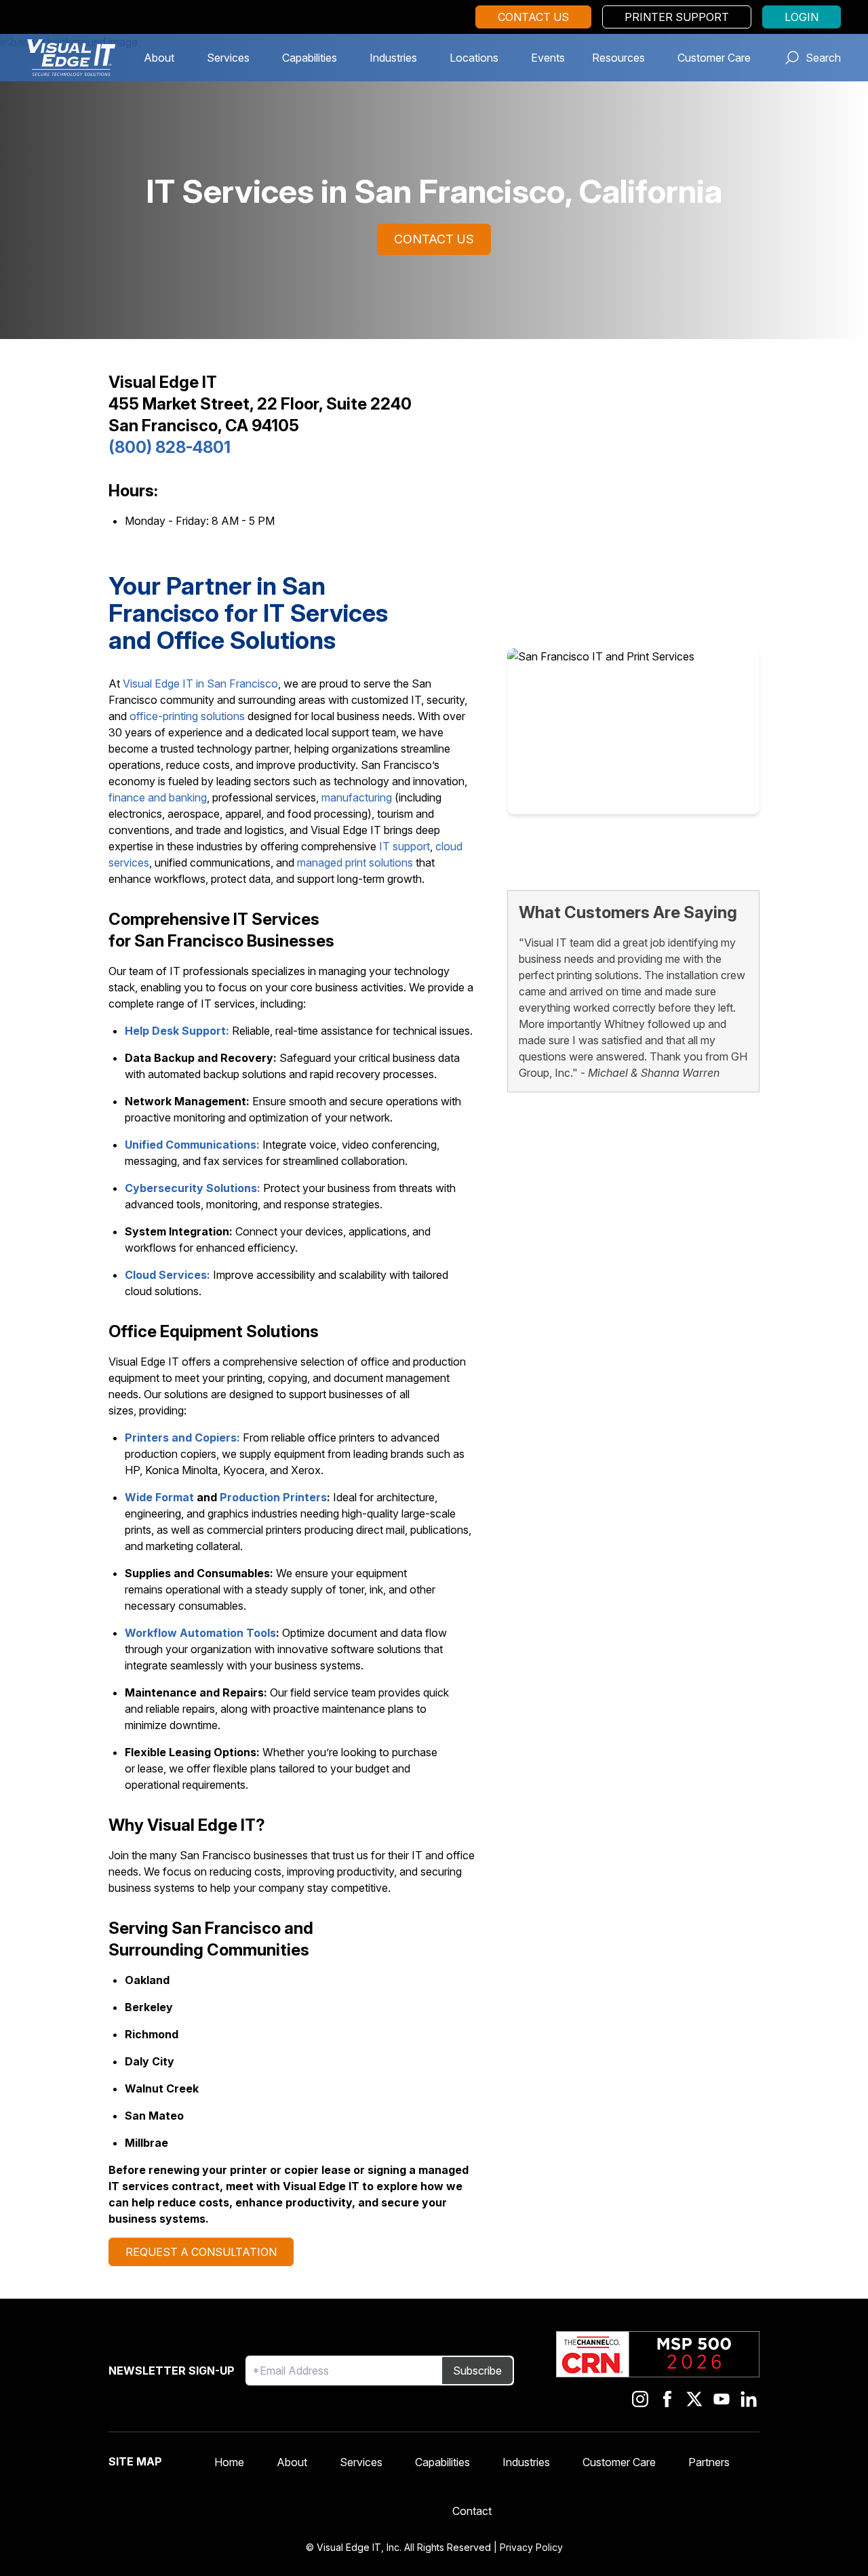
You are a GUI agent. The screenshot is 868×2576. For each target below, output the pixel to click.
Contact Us (533, 17)
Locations (474, 58)
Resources (618, 58)
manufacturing (357, 797)
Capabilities (310, 58)
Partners (709, 2462)
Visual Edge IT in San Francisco (200, 683)
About (159, 58)
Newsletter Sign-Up (172, 2371)
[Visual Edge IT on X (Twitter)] (694, 2399)
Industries (393, 58)
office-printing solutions (187, 716)
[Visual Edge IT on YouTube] (722, 2399)
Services (228, 58)
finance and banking (158, 797)
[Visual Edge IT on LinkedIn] (749, 2399)
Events (548, 58)
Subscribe (477, 2371)
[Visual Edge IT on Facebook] (667, 2399)
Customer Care (714, 58)
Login (802, 17)
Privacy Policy (531, 2547)
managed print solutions (355, 863)
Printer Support (677, 17)
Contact (472, 2511)
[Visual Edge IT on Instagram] (640, 2399)
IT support (405, 846)
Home (229, 2462)
